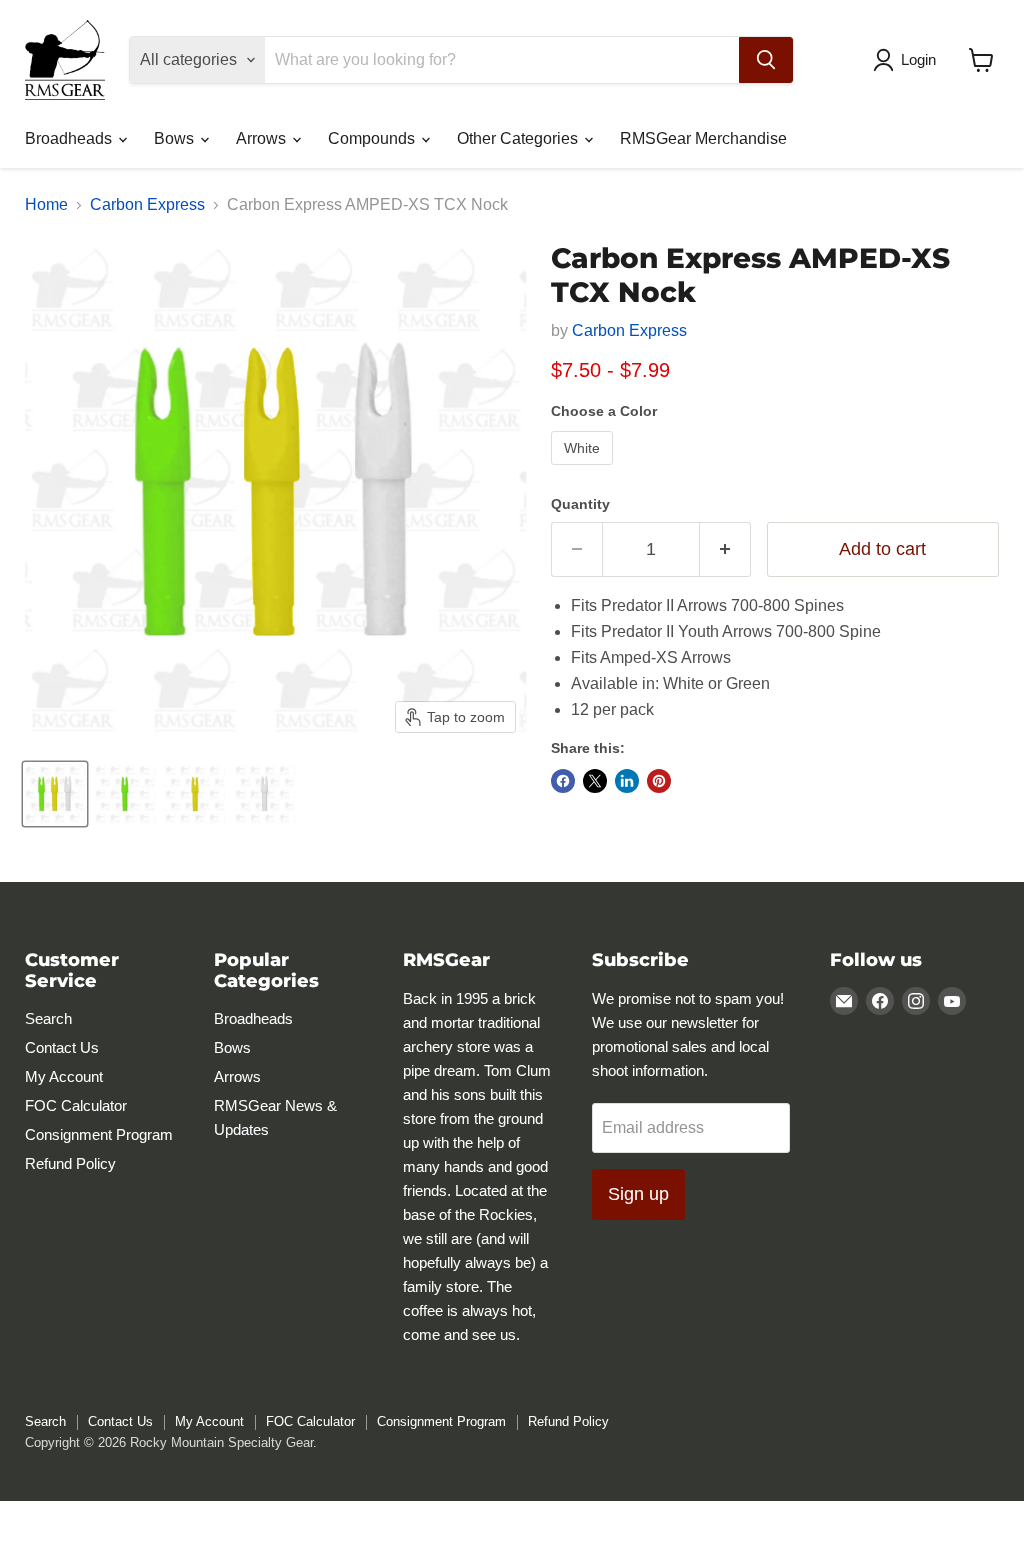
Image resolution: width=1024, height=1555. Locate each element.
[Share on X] (595, 781)
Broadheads (70, 138)
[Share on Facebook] (563, 781)
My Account (64, 1076)
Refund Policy (70, 1163)
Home (46, 204)
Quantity (580, 504)
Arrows (263, 138)
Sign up (638, 1194)
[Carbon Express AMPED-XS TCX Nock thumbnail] (55, 794)
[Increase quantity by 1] (725, 549)
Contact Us (62, 1047)
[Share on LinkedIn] (627, 781)
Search (48, 1018)
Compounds (373, 138)
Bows (176, 138)
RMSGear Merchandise (703, 138)
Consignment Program (99, 1134)
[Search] (766, 60)
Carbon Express (147, 204)
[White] (584, 469)
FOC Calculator (76, 1105)
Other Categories (519, 138)
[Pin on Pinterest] (659, 781)
